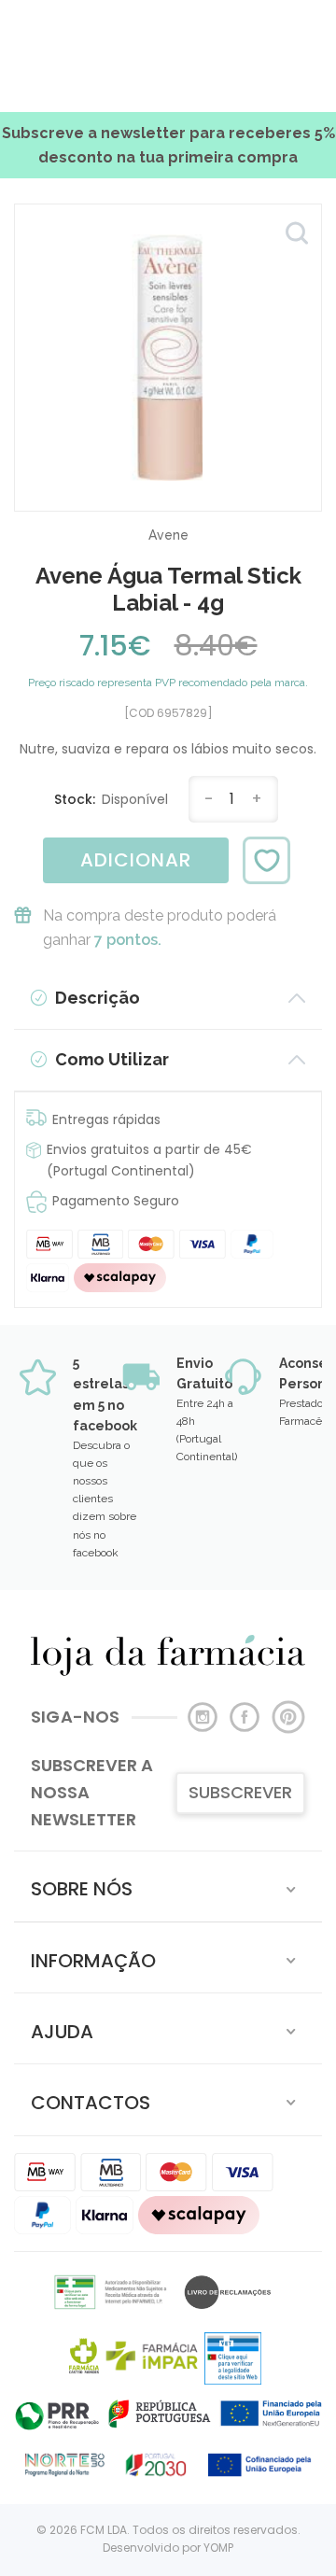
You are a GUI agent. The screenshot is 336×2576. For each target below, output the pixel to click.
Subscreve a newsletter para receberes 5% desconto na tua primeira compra (168, 145)
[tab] (168, 1886)
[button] (168, 1886)
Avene (168, 535)
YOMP (218, 2548)
